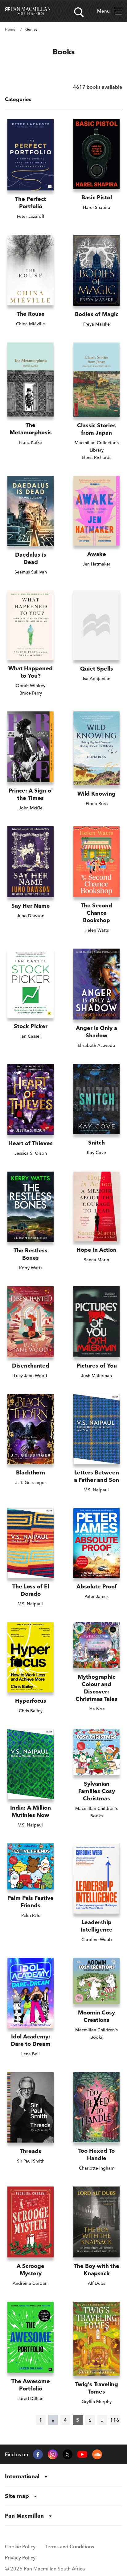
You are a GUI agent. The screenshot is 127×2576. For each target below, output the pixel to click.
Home (10, 29)
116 (115, 2420)
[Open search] (79, 12)
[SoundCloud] (97, 2454)
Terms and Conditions (70, 2547)
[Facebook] (38, 2454)
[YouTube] (82, 2455)
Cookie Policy (20, 2547)
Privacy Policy (20, 2558)
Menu (103, 11)
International (22, 2476)
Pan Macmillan (24, 2516)
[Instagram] (53, 2454)
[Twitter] (68, 2454)
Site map (17, 2496)
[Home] (28, 11)
